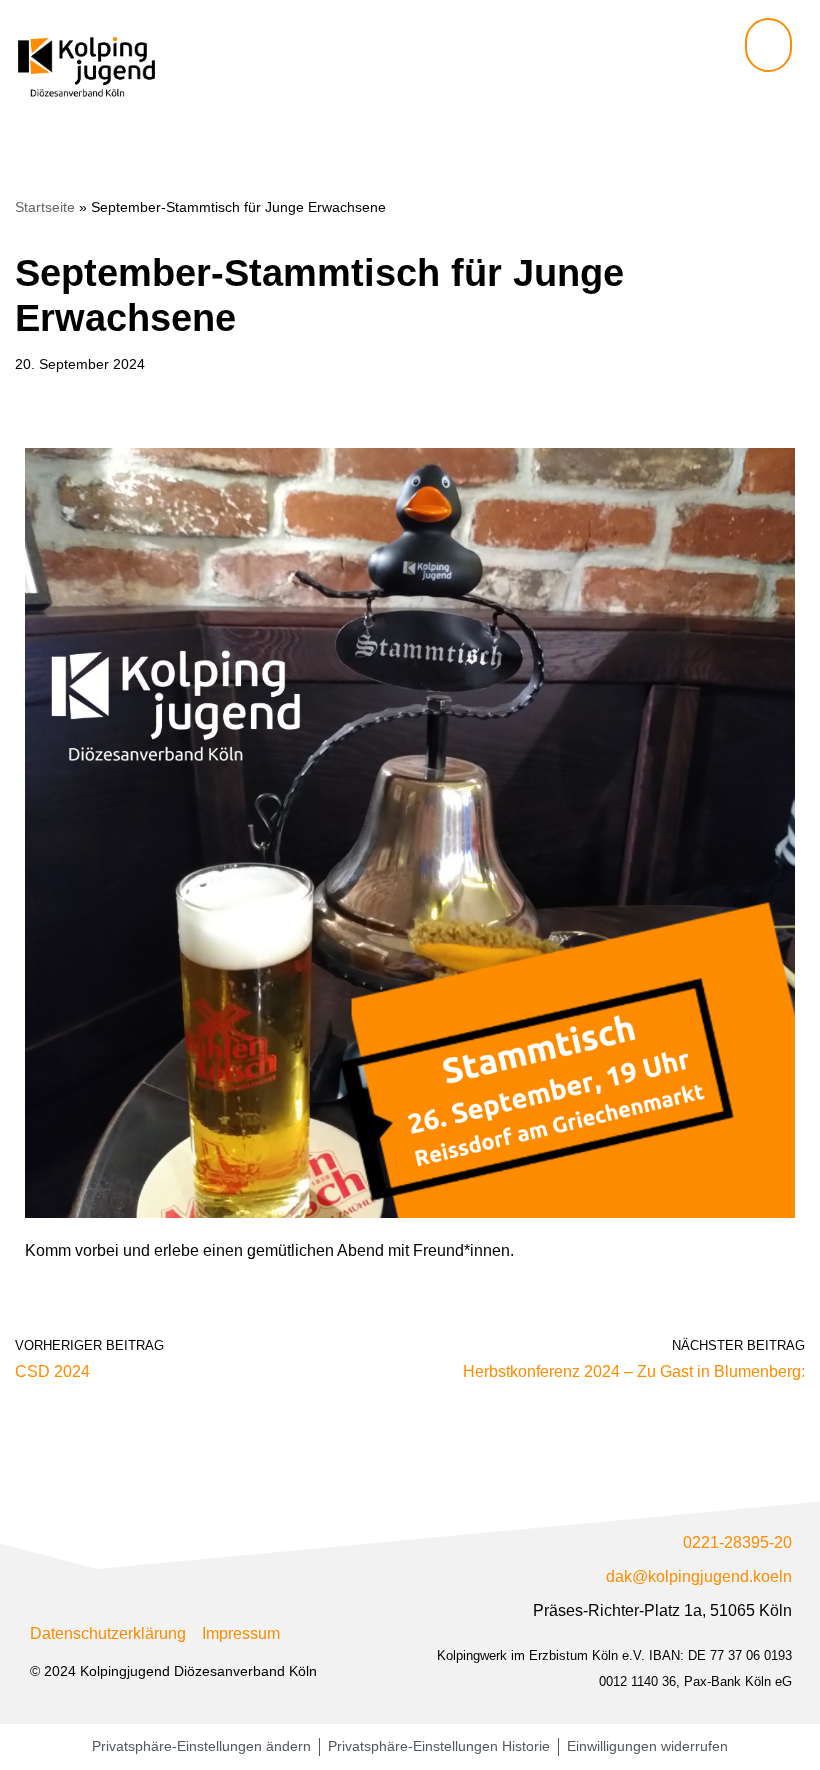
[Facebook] (752, 101)
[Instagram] (785, 101)
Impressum (241, 1633)
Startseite (45, 207)
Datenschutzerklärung (108, 1633)
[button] (768, 45)
